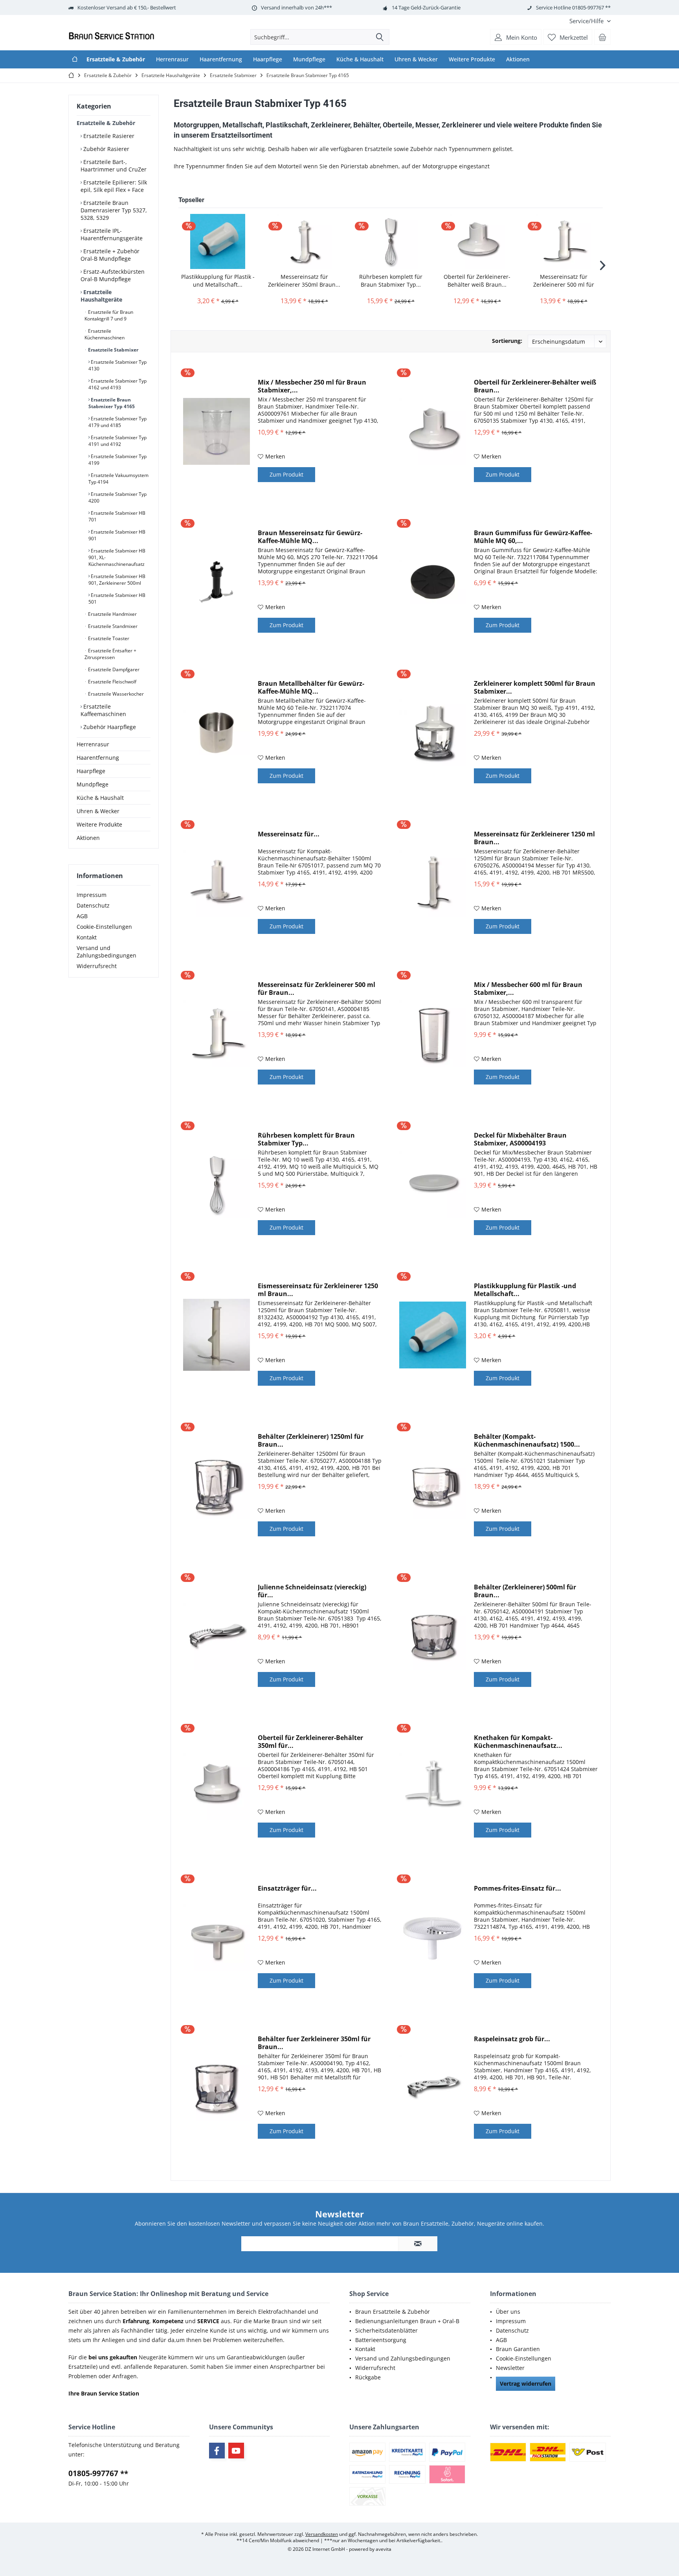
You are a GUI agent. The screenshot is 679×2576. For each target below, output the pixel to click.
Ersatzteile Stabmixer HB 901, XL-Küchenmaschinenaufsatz (117, 557)
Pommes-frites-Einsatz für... (518, 1888)
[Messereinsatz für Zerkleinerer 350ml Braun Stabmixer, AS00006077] (304, 241)
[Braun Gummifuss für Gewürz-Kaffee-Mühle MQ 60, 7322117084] (433, 582)
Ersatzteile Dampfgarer (113, 669)
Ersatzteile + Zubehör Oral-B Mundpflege (110, 255)
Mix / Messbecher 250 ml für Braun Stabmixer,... (312, 386)
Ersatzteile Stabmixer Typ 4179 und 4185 (117, 422)
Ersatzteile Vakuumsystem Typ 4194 (118, 479)
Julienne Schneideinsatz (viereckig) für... (312, 1591)
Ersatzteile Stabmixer (113, 350)
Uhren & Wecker (98, 811)
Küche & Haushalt (100, 798)
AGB (82, 916)
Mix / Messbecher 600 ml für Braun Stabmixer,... (528, 989)
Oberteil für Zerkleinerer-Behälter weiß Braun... (477, 281)
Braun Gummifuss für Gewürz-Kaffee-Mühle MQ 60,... (533, 537)
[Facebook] (217, 2451)
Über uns (508, 2312)
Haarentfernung (98, 758)
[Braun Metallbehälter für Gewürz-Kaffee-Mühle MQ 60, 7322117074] (217, 732)
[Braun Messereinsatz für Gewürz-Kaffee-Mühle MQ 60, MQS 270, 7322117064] (217, 582)
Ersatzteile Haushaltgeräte (101, 296)
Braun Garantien (518, 2349)
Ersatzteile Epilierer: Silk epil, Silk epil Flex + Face (114, 186)
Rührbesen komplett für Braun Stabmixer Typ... (391, 281)
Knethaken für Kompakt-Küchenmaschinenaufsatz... (518, 1742)
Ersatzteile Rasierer (108, 136)
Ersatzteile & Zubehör (106, 123)
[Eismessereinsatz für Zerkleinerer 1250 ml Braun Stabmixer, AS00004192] (217, 1335)
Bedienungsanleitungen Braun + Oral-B (407, 2321)
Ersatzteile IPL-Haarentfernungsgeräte (112, 234)
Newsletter (510, 2368)
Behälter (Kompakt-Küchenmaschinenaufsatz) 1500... (527, 1440)
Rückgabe (368, 2377)
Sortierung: (507, 341)
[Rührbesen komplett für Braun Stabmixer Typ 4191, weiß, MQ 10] (391, 241)
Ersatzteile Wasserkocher (115, 694)
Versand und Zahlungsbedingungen (106, 952)
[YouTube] (236, 2451)
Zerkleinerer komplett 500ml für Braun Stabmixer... (535, 687)
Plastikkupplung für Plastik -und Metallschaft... (218, 281)
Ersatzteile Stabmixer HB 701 (117, 516)
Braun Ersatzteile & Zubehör (393, 2312)
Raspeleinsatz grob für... (512, 2039)
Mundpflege (93, 784)
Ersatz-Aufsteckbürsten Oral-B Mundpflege (113, 275)
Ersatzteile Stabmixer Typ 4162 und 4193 (117, 384)
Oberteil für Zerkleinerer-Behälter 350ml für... (310, 1742)
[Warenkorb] (602, 37)
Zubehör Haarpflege (109, 727)
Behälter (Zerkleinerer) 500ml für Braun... (525, 1591)
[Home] (75, 59)
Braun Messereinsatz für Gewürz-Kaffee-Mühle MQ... (310, 537)
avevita (384, 2549)
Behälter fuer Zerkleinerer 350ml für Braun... (314, 2043)
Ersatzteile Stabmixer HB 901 (117, 535)
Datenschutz (93, 905)
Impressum (92, 895)
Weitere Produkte (99, 824)
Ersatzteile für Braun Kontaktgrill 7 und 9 (109, 315)
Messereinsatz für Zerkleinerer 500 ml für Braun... (564, 281)
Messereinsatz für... (289, 834)
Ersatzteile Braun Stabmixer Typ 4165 (112, 403)
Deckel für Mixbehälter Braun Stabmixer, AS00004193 (520, 1139)
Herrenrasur (93, 744)
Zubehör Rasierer (106, 149)
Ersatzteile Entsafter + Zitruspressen (110, 654)
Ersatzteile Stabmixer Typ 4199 (117, 460)
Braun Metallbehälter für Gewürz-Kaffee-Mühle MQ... (311, 687)
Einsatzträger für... (287, 1888)
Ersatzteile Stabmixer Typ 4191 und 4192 (117, 441)
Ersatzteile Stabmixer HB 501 (117, 598)
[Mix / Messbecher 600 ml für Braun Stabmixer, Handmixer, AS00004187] (433, 1034)
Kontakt (87, 937)
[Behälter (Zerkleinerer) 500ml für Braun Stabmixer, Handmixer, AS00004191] (433, 1636)
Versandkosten (322, 2534)
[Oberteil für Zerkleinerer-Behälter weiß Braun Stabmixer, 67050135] (477, 241)
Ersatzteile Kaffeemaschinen (103, 710)
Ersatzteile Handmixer (112, 614)
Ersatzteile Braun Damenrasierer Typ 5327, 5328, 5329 (114, 210)
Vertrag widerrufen (526, 2384)
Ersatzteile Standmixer (112, 626)
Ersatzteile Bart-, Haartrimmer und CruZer (114, 166)
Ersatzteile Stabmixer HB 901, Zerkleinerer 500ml (117, 580)
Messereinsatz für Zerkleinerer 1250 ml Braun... (534, 838)
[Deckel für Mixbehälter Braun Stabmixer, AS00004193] (433, 1184)
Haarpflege (91, 771)
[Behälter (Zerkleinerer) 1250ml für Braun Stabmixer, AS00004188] (217, 1485)
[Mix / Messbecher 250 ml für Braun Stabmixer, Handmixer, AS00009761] (217, 431)
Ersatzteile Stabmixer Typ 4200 (117, 497)
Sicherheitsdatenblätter (386, 2330)
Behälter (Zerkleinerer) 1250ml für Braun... (311, 1440)
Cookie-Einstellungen (104, 927)
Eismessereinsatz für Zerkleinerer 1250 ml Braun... (318, 1290)
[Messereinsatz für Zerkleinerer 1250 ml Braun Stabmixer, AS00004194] (433, 883)
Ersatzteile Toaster (108, 638)
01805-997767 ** (98, 2473)
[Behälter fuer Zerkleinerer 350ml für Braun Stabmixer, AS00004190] (217, 2088)
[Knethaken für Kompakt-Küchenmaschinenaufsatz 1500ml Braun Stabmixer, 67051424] (433, 1787)
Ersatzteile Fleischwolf (112, 682)
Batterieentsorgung (381, 2340)
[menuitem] (587, 21)
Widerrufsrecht (97, 966)
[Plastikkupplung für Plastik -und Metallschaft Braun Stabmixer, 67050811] (218, 241)
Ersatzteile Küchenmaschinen (105, 334)
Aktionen (88, 838)
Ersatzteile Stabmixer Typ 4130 (117, 365)
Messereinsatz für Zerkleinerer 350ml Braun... (304, 281)
